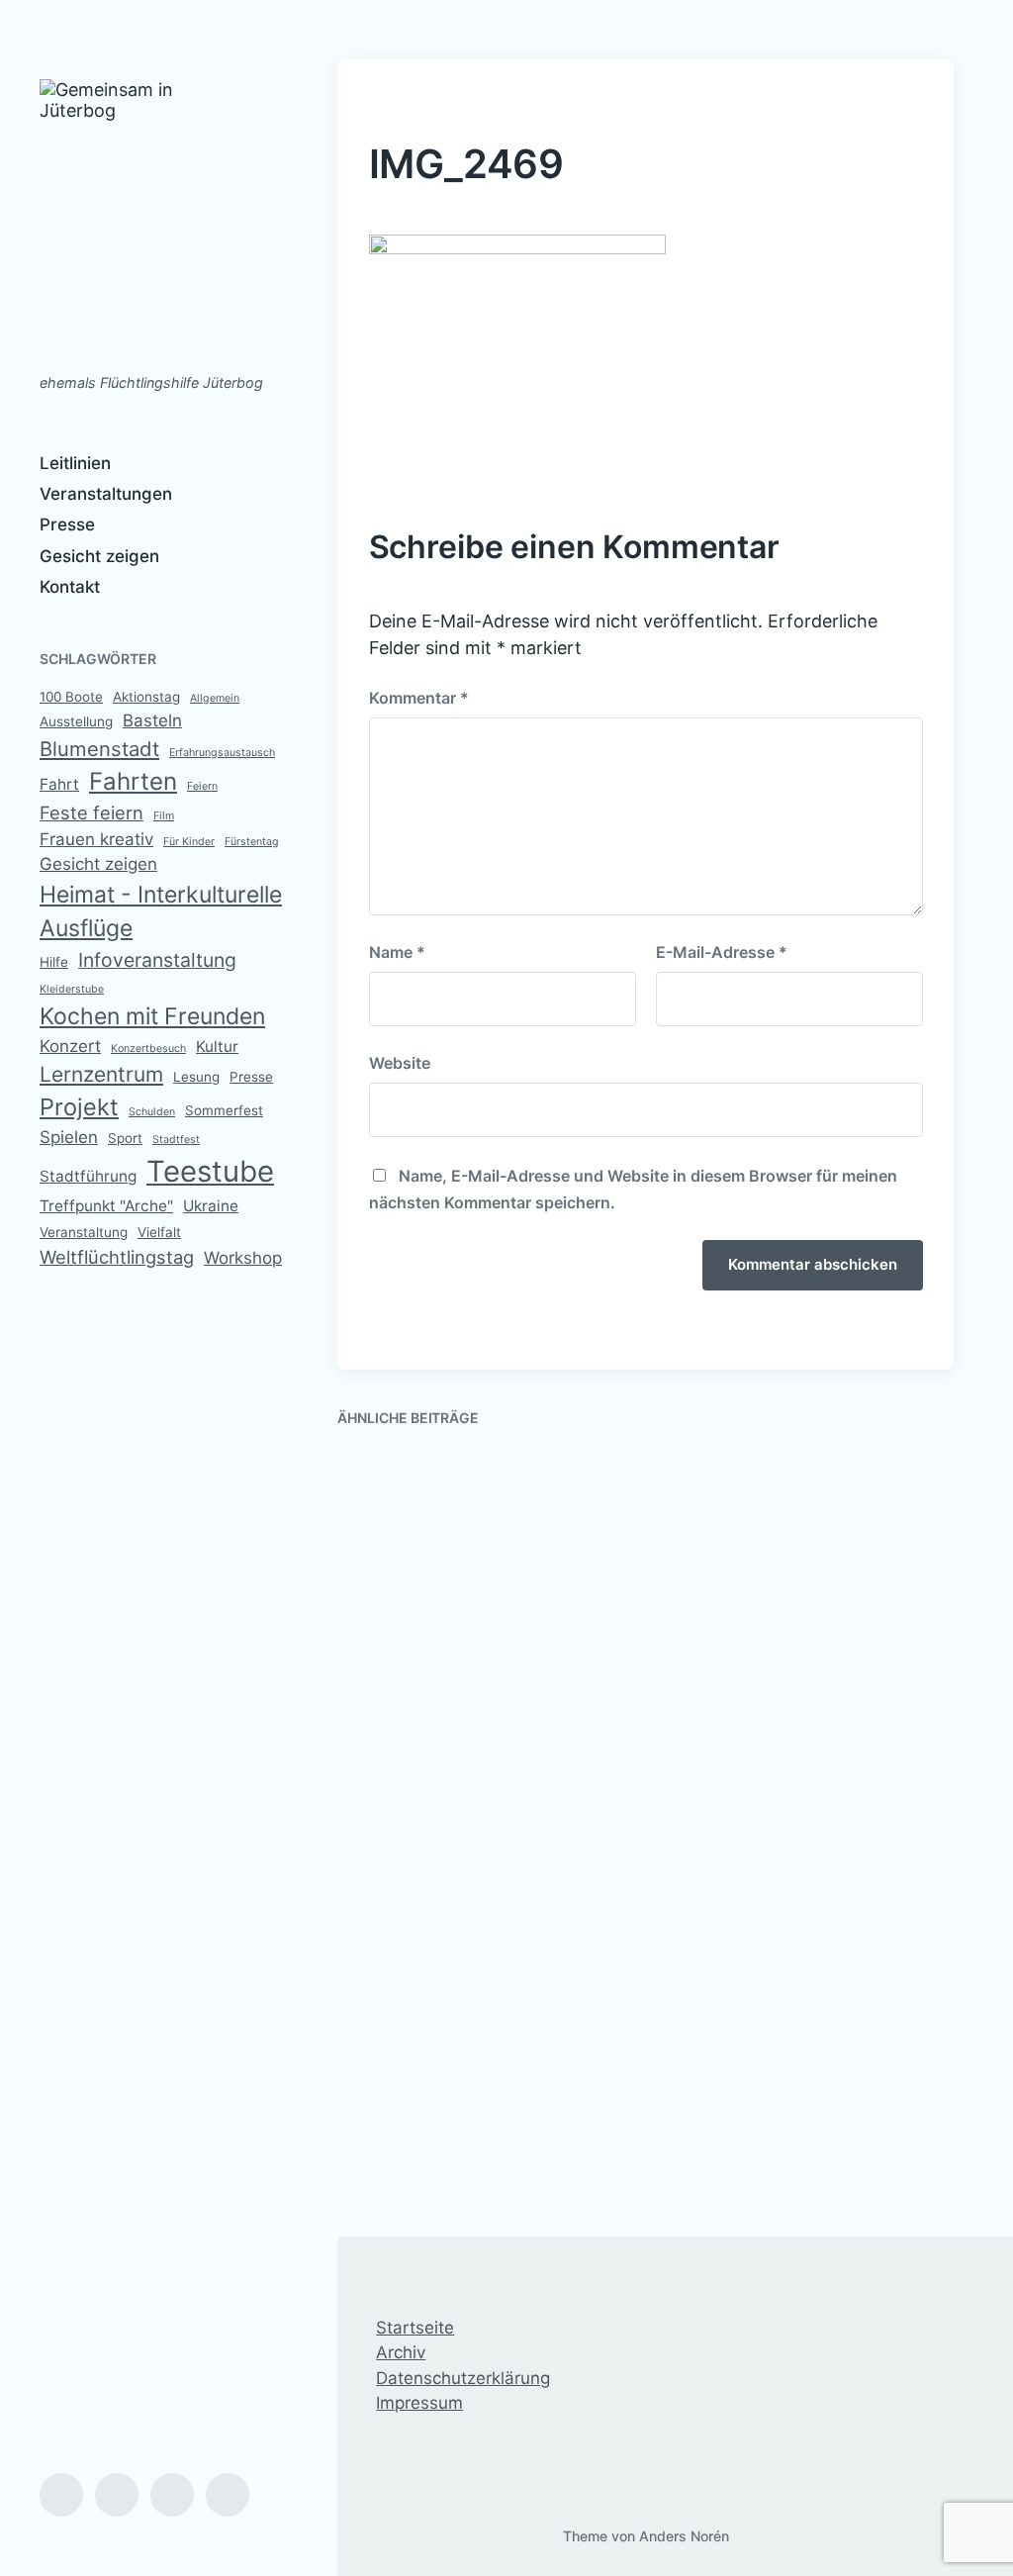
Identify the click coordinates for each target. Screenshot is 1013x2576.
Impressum (419, 2403)
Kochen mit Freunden (152, 1016)
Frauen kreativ (96, 839)
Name (397, 952)
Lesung (196, 1077)
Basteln (152, 720)
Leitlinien (75, 463)
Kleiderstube (72, 989)
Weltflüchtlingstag (117, 1257)
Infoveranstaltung (157, 960)
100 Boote (71, 697)
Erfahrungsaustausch (222, 753)
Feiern (202, 786)
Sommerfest (224, 1110)
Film (164, 816)
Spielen (69, 1137)
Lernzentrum (101, 1074)
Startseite (415, 2328)
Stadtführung (88, 1176)
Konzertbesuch (148, 1049)
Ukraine (211, 1206)
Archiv (401, 2352)
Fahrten (133, 781)
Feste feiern (92, 812)
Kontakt (70, 587)
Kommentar (419, 698)
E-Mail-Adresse (722, 952)
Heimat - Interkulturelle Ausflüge (161, 912)
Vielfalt (159, 1232)
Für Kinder (189, 842)
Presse (67, 525)
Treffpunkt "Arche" (106, 1206)
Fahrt (59, 784)
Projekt (79, 1107)
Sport (125, 1138)
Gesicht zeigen (99, 556)
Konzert (70, 1046)
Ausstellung (76, 721)
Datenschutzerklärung (463, 2378)
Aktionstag (146, 697)
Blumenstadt (99, 749)
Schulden (152, 1112)
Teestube (210, 1171)
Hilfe (54, 962)
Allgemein (215, 698)
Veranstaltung (84, 1232)
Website (400, 1063)
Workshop (243, 1258)
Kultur (217, 1047)
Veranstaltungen (106, 494)
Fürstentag (252, 842)
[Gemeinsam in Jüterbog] (136, 216)
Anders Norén (684, 2536)
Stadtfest (176, 1140)
